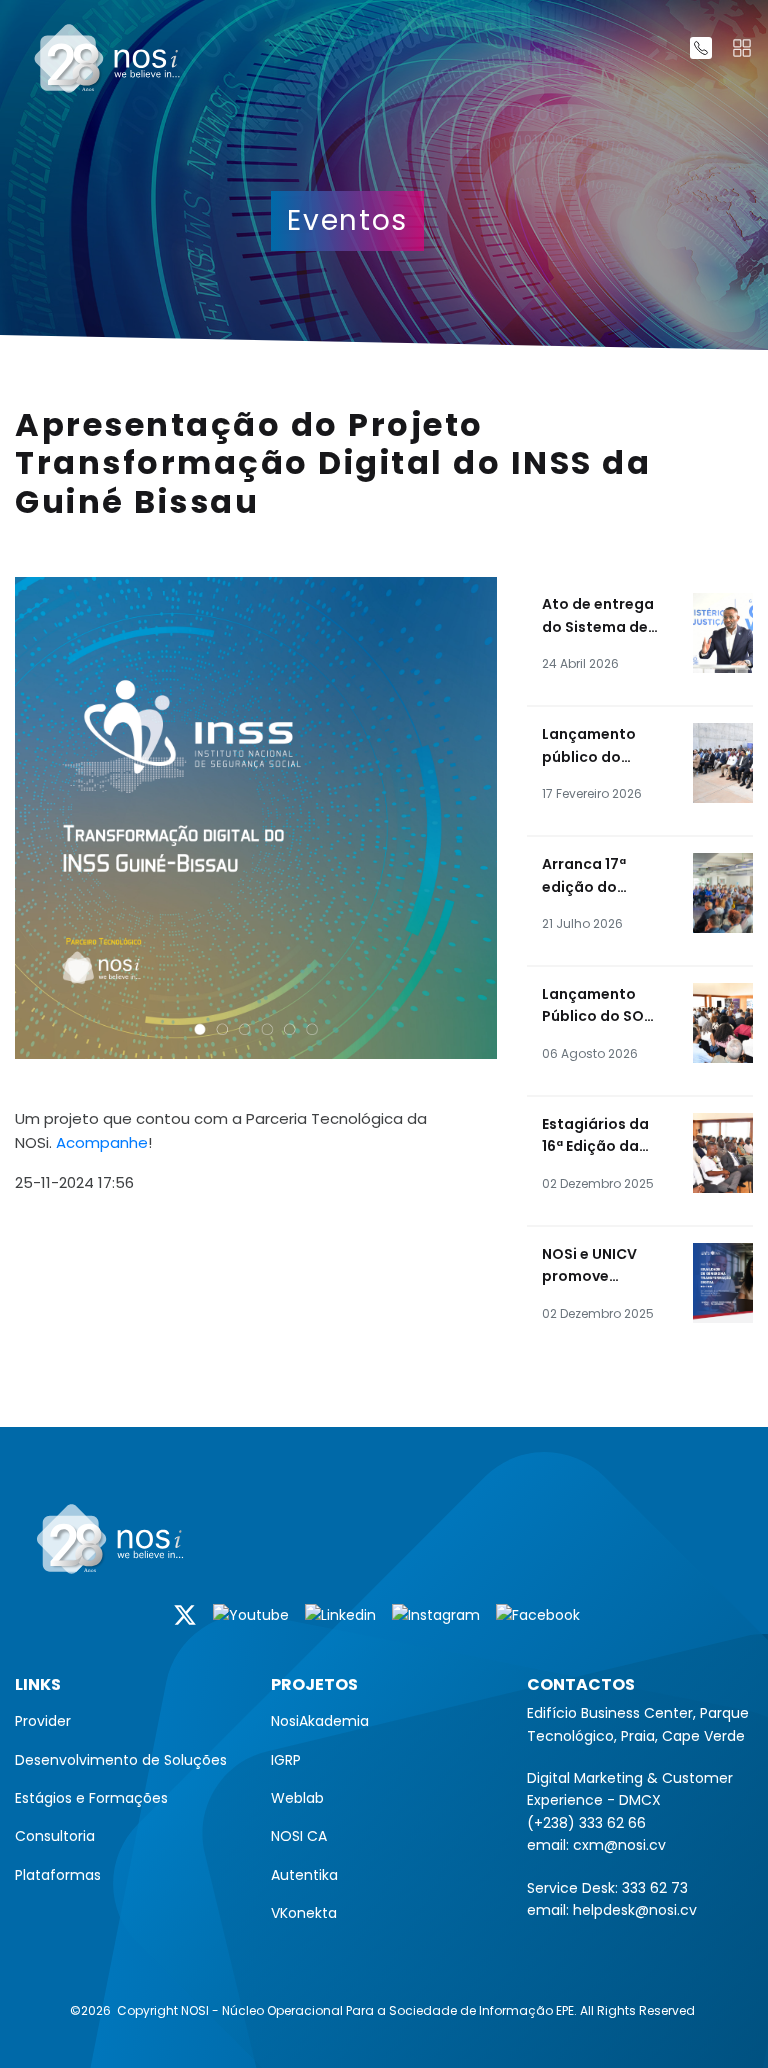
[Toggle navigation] (742, 48)
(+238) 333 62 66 (586, 1823)
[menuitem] (128, 1721)
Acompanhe (102, 1142)
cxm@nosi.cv (619, 1845)
